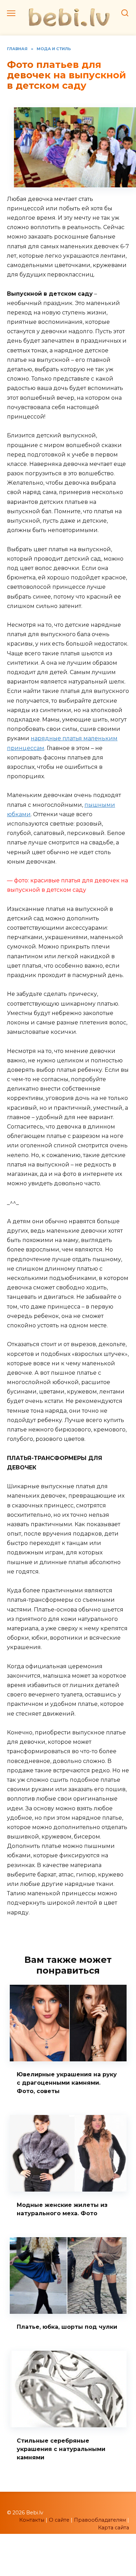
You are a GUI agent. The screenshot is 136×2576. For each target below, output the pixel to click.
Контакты (32, 2520)
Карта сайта (114, 2528)
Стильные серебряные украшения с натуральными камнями (61, 2449)
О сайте (59, 2520)
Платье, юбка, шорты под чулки (67, 2327)
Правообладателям (100, 2520)
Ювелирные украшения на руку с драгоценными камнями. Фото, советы (67, 2083)
